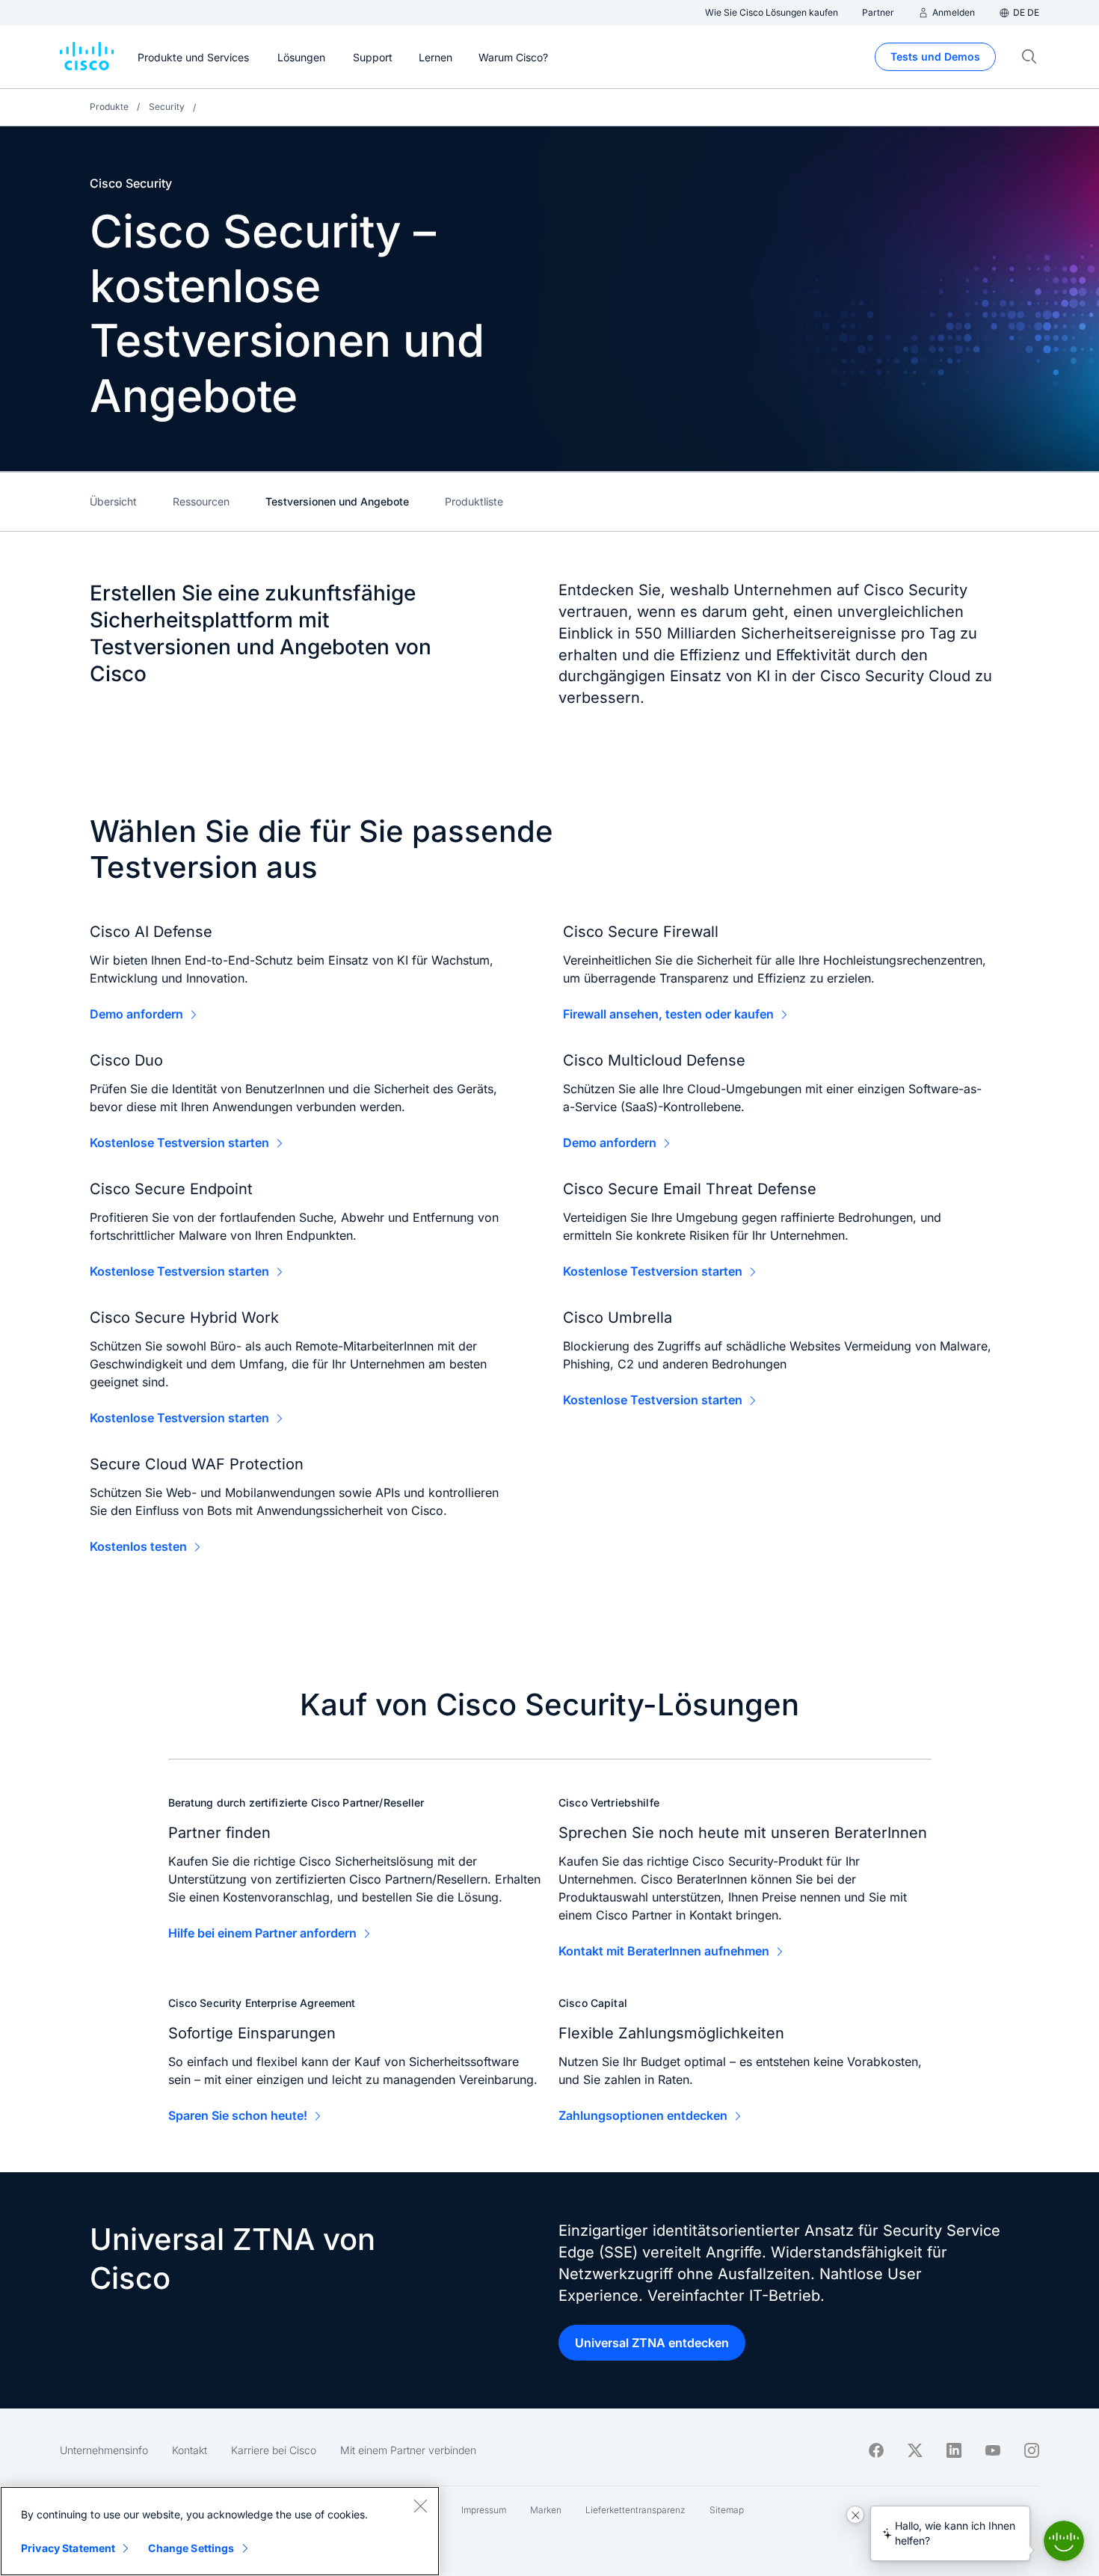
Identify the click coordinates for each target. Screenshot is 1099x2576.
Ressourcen (201, 501)
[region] (220, 2531)
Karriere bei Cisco (274, 2450)
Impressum (484, 2510)
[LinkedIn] (954, 2450)
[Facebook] (876, 2450)
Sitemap (727, 2510)
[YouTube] (993, 2450)
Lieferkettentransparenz (635, 2510)
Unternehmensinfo (104, 2450)
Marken (546, 2510)
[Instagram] (1032, 2450)
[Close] (420, 2506)
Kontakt (190, 2450)
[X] (915, 2450)
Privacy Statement (68, 2548)
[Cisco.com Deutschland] (87, 57)
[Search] (1029, 57)
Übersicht (113, 501)
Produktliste (474, 501)
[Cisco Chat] (1064, 2541)
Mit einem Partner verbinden (408, 2450)
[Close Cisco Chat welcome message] (855, 2515)
